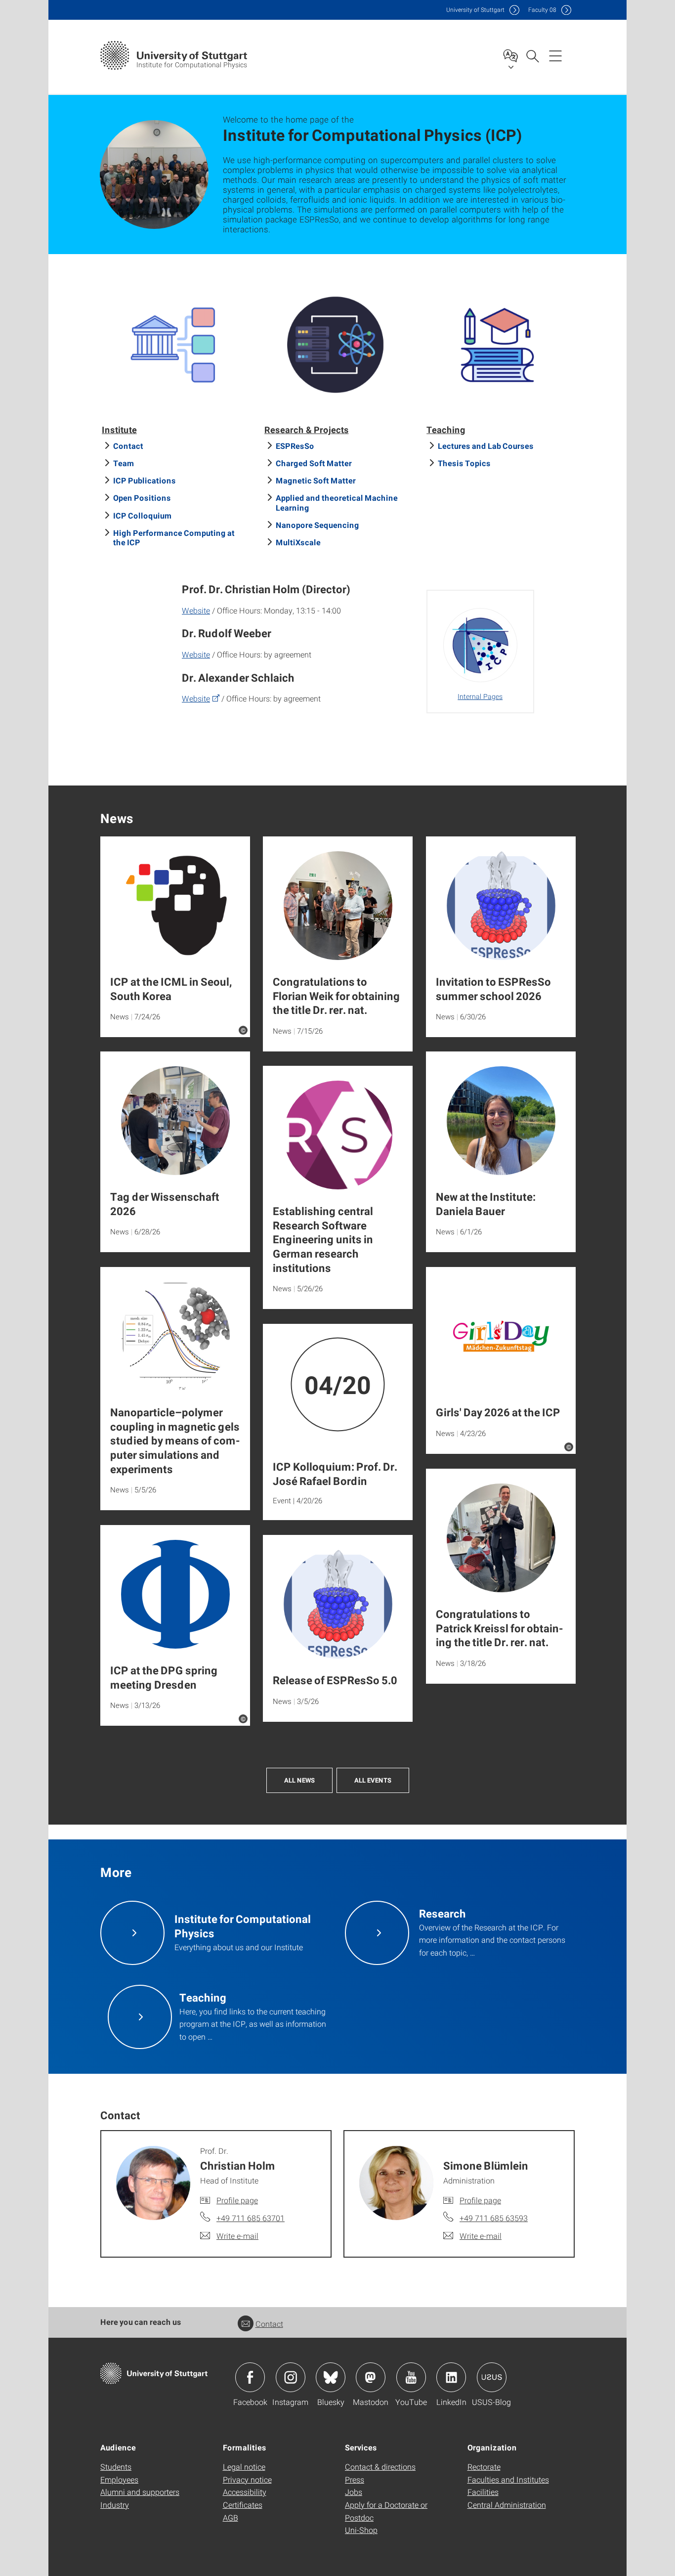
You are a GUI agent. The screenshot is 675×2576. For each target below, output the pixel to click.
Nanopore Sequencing (317, 525)
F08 (542, 10)
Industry (115, 2505)
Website (196, 610)
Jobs (354, 2492)
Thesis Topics (464, 463)
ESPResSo (295, 446)
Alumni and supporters (140, 2492)
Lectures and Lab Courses (486, 446)
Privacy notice (247, 2479)
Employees (119, 2479)
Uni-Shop (361, 2530)
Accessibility (245, 2492)
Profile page (237, 2200)
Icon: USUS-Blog (492, 2377)
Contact (128, 446)
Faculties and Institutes (508, 2479)
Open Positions (142, 498)
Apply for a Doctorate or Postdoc (386, 2511)
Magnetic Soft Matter (316, 480)
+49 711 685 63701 (251, 2218)
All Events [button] (373, 1780)
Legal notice (244, 2467)
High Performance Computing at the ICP (174, 537)
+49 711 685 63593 (494, 2218)
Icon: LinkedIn (451, 2377)
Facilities (483, 2492)
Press (355, 2479)
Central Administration (507, 2505)
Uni (475, 10)
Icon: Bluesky (331, 2377)
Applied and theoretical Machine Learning (337, 502)
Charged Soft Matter (314, 463)
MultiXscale (298, 542)
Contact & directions (380, 2467)
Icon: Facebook (250, 2377)
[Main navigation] (555, 55)
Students (116, 2467)
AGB (231, 2517)
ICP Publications (145, 480)
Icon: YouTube (411, 2377)
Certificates (243, 2505)
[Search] (532, 55)
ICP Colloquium (143, 515)
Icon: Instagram (291, 2377)
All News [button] (299, 1780)
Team (124, 463)
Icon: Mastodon (371, 2377)
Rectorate (484, 2467)
